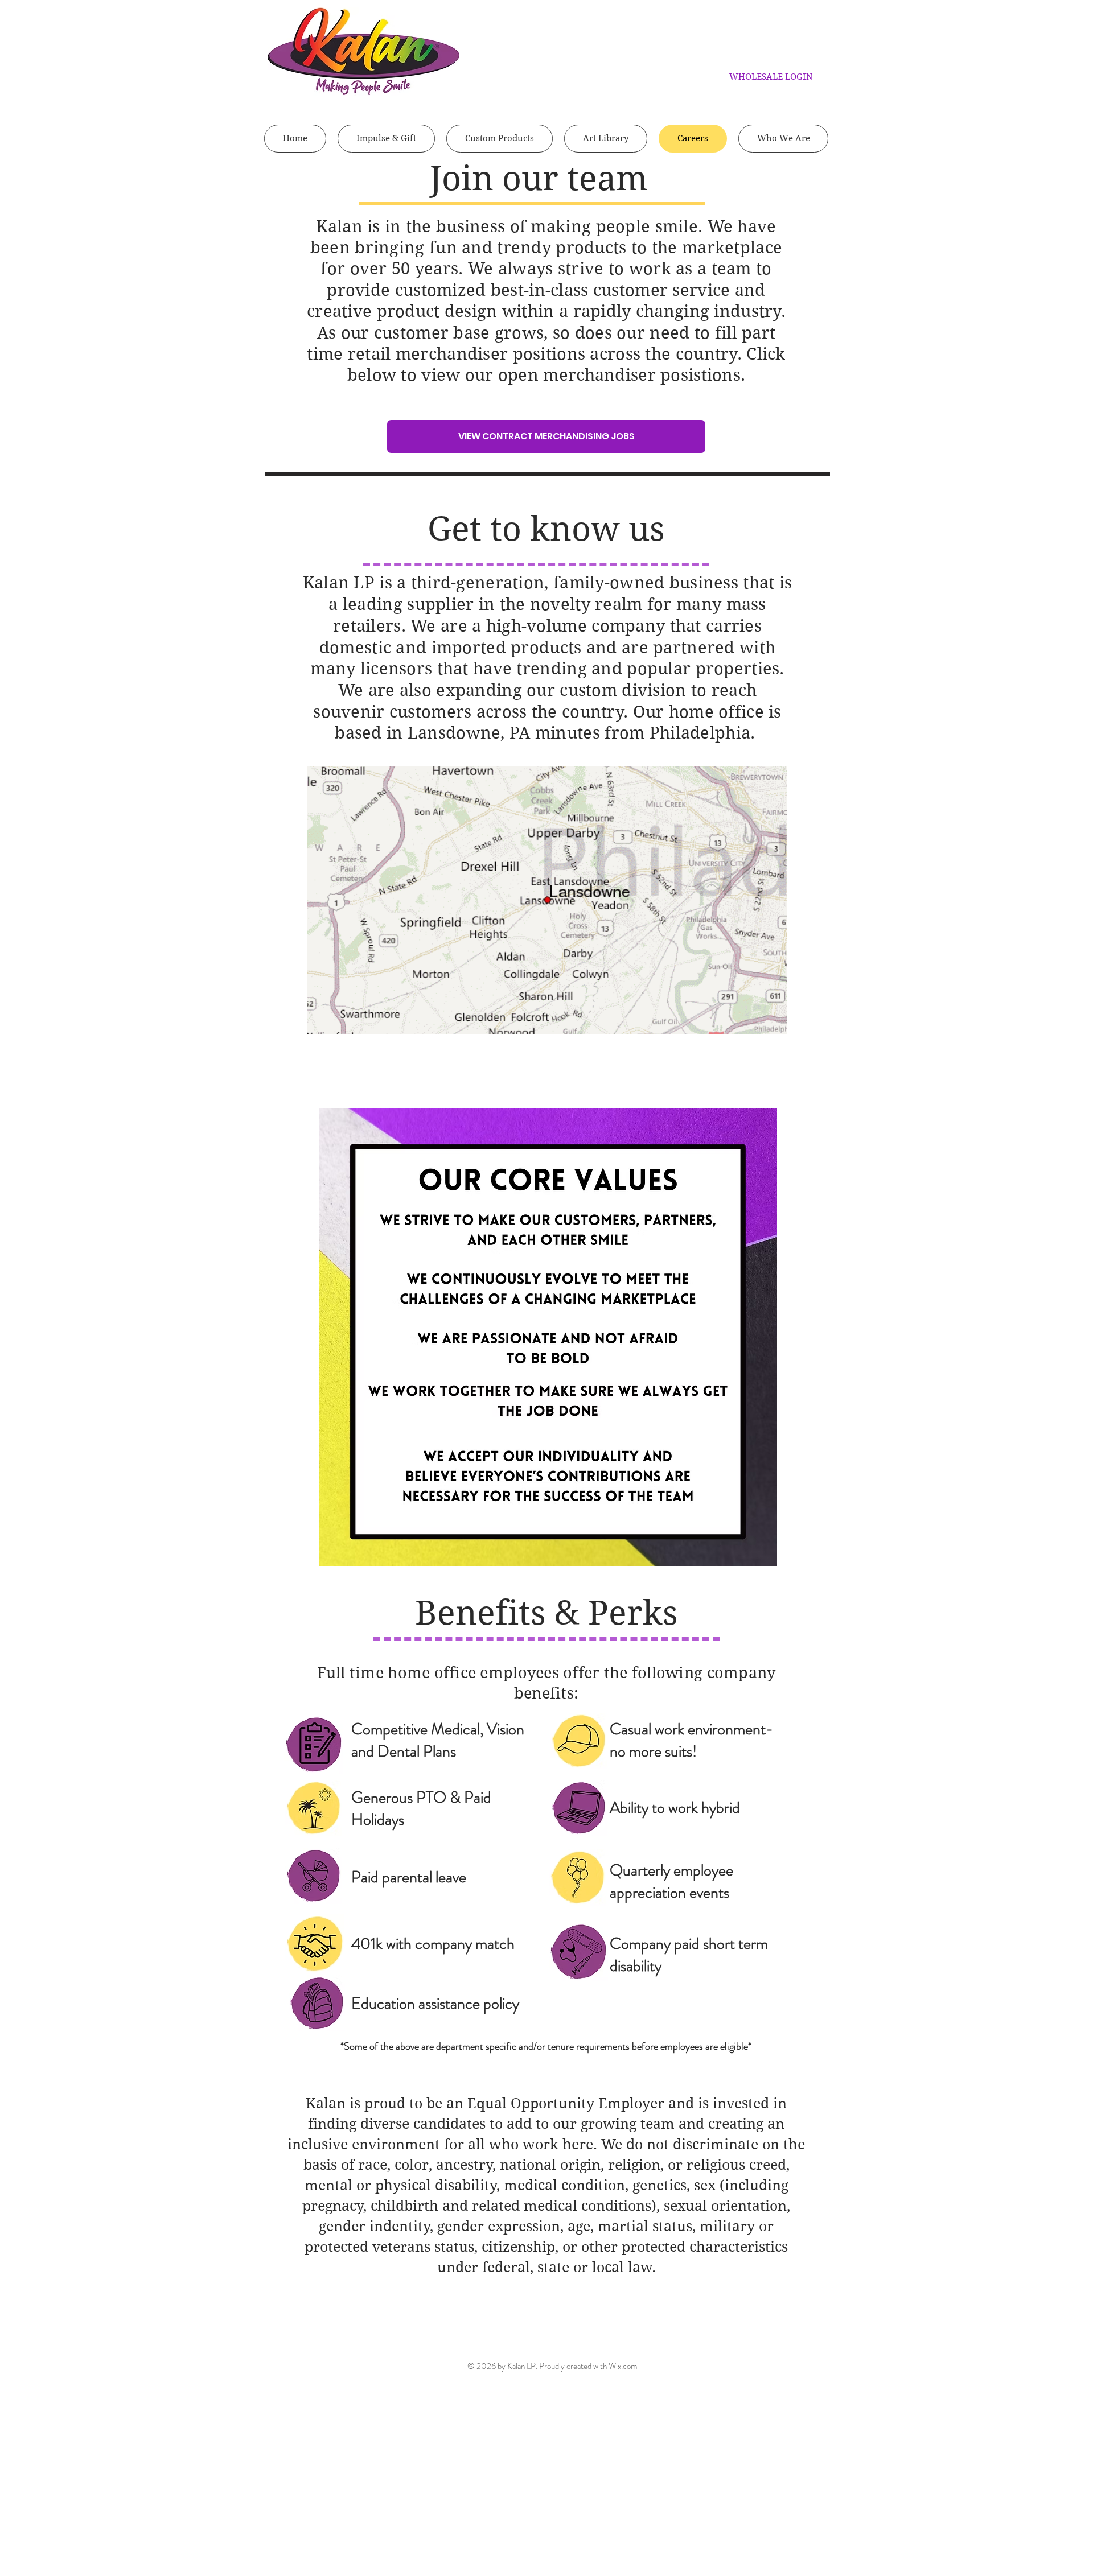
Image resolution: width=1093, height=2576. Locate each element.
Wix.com (623, 2366)
